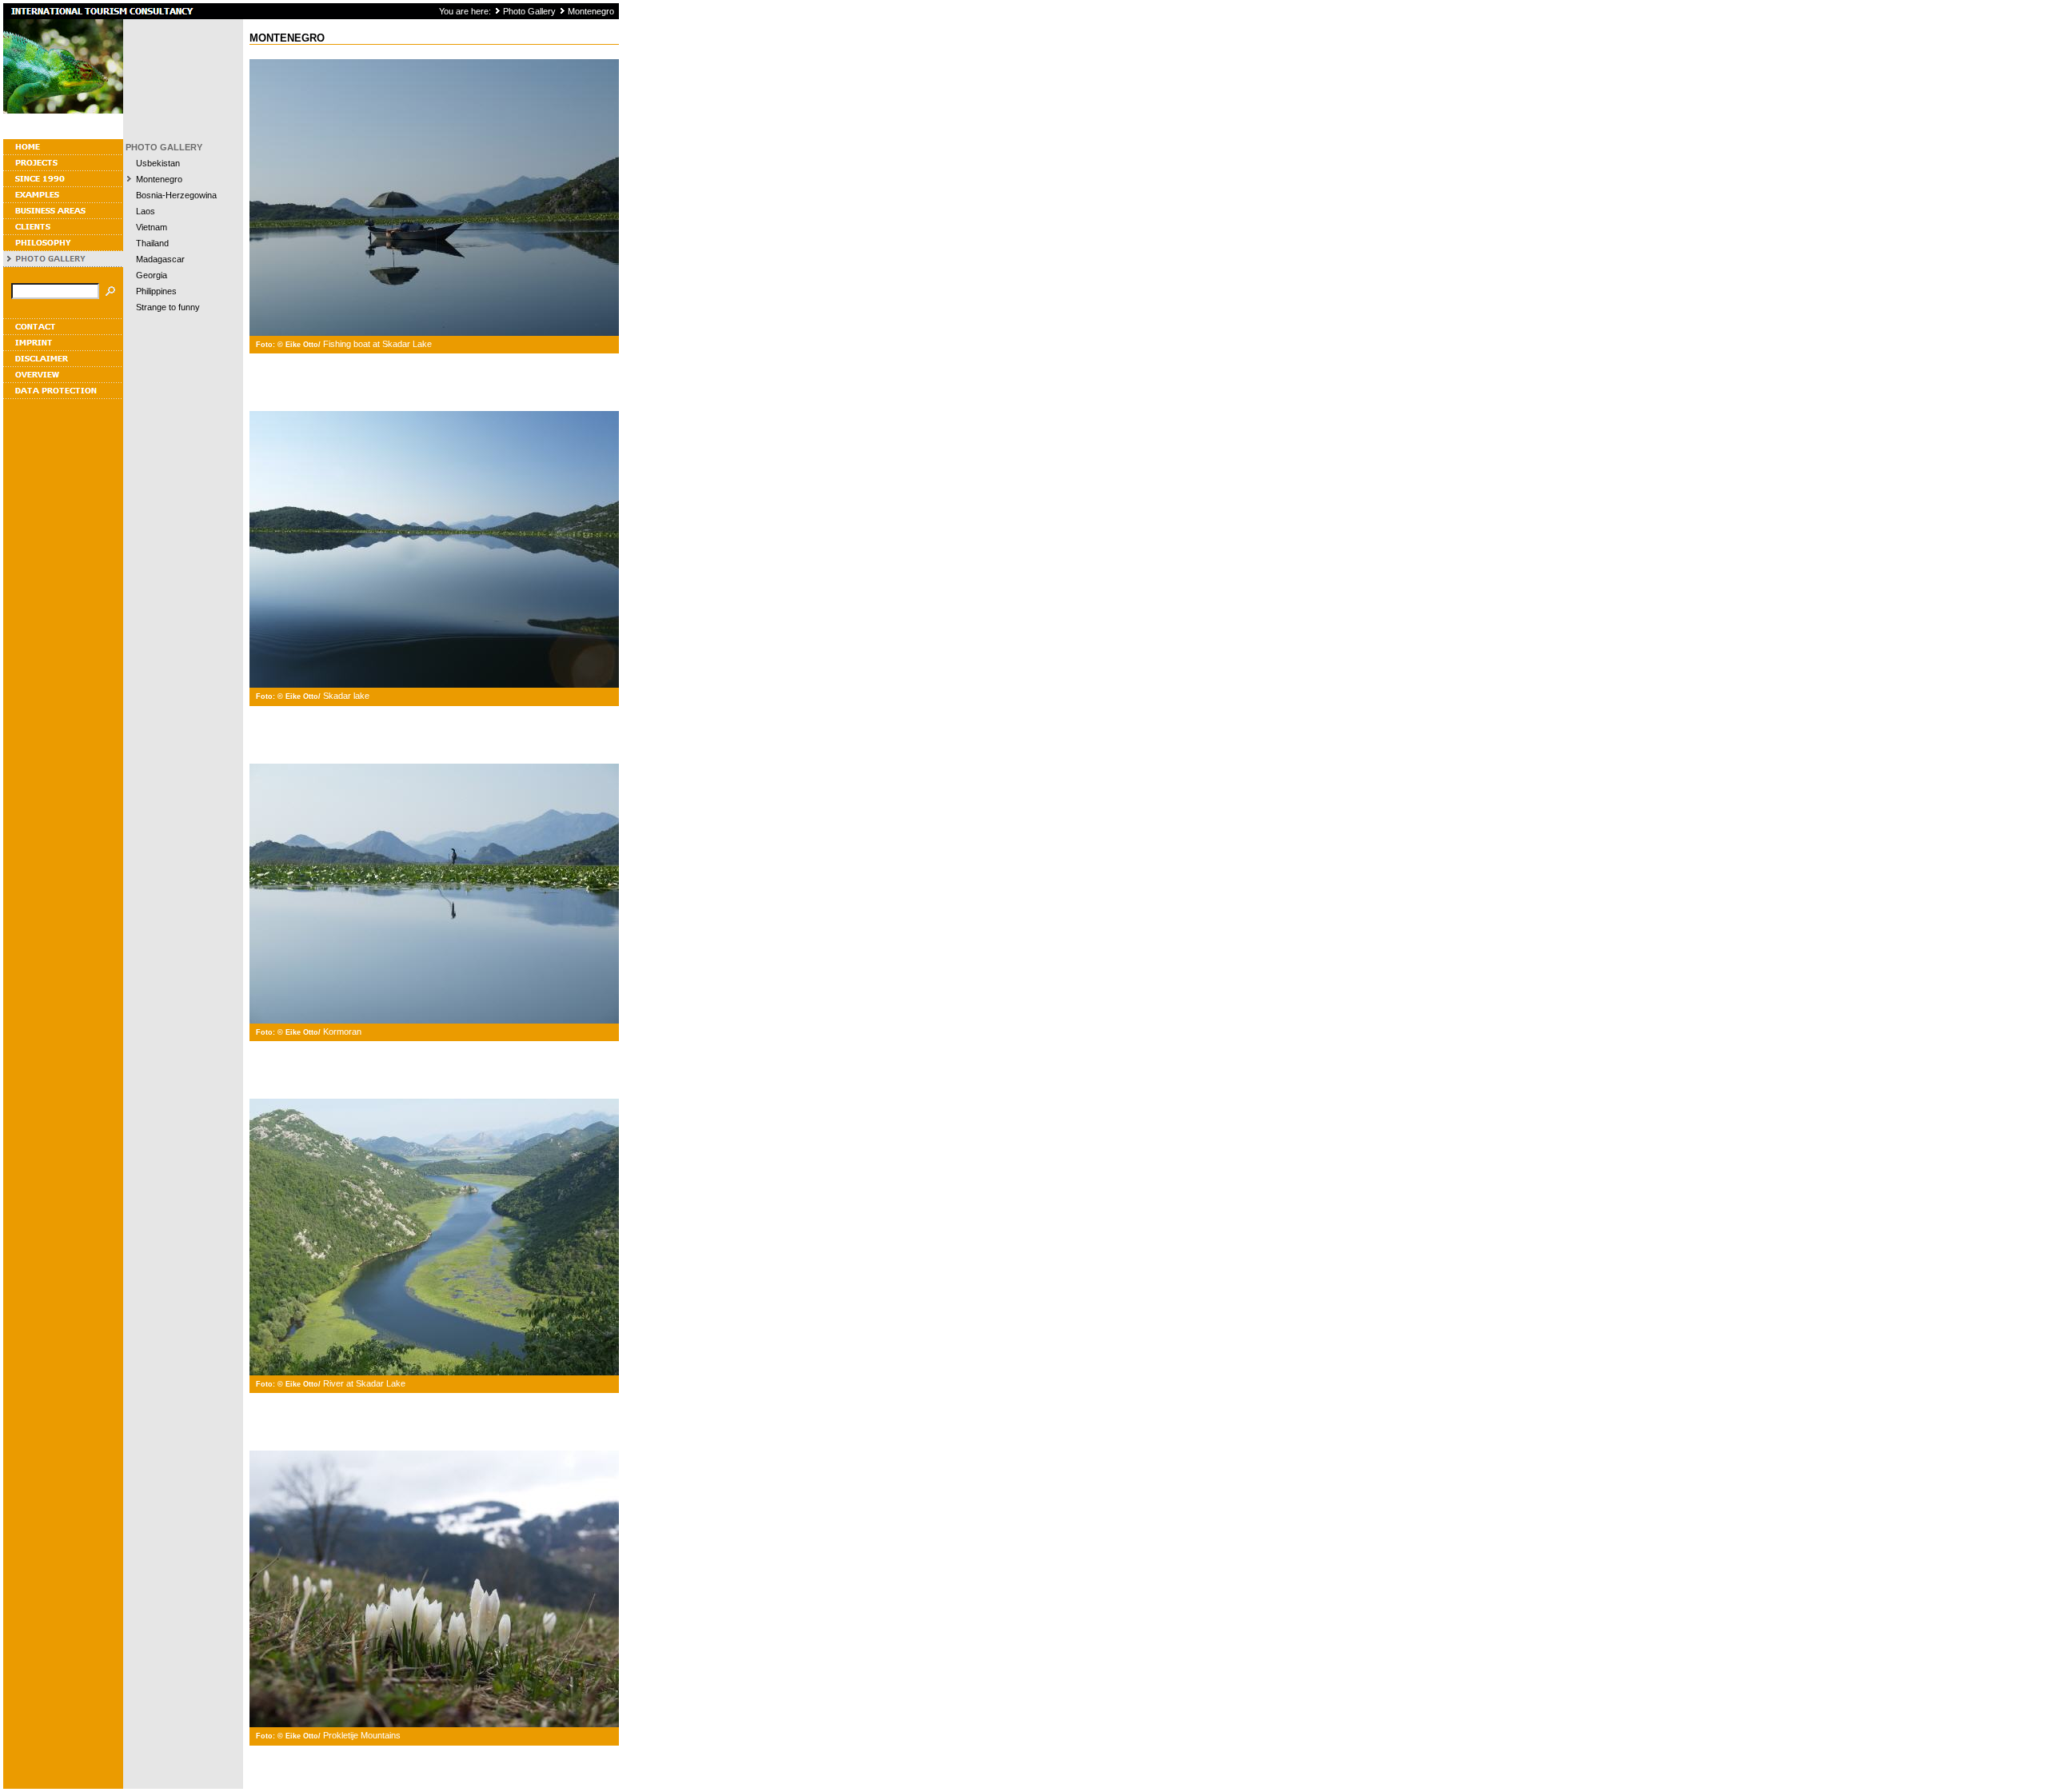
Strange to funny (168, 307)
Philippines (156, 291)
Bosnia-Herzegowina (176, 195)
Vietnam (152, 227)
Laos (146, 211)
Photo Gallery (529, 11)
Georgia (152, 275)
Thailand (152, 243)
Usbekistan (158, 163)
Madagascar (160, 259)
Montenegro (591, 11)
